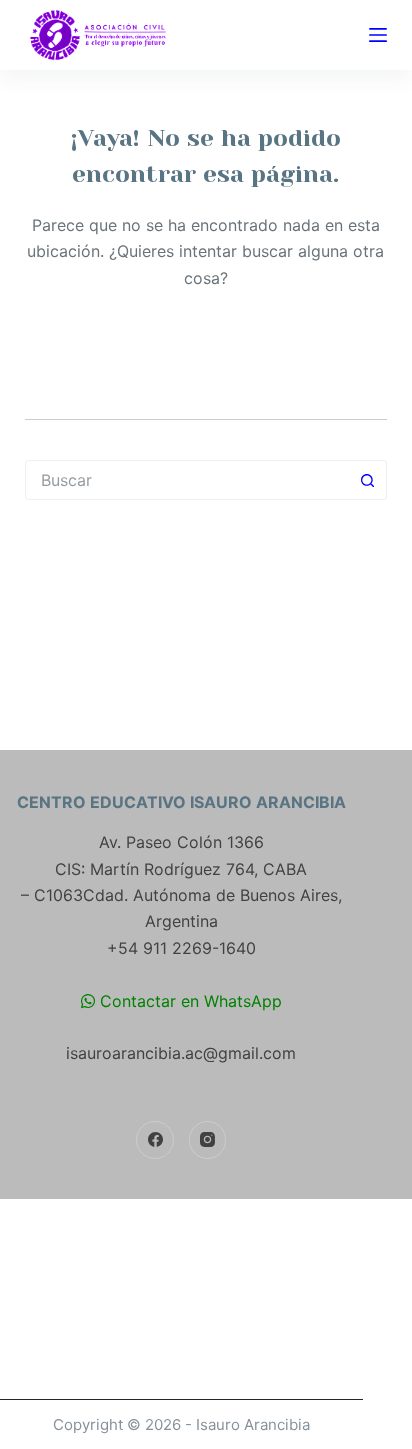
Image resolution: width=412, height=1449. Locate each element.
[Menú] (378, 35)
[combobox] (187, 480)
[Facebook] (155, 1140)
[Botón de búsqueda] (367, 480)
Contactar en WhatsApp (188, 1001)
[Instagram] (208, 1140)
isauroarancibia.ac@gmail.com (181, 1053)
